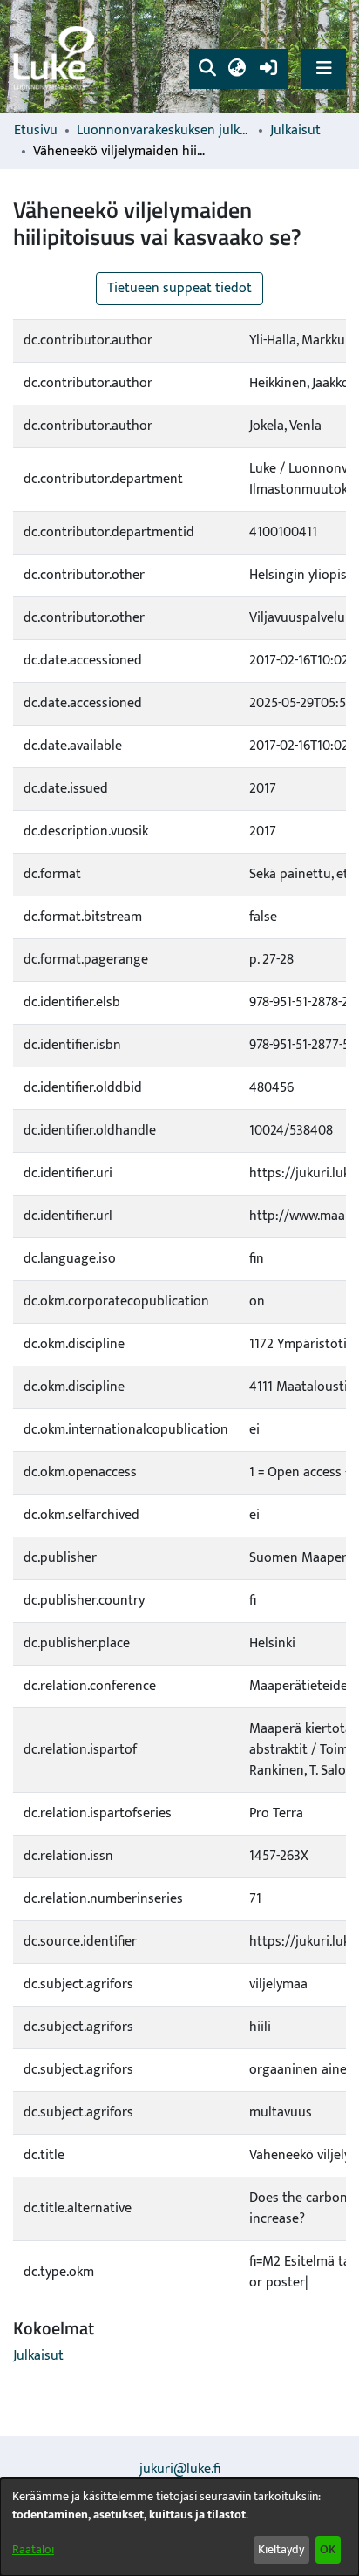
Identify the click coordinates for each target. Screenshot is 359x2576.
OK (328, 2549)
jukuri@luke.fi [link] (180, 2469)
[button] (207, 69)
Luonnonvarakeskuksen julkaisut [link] (164, 131)
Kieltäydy (281, 2549)
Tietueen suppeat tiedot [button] (179, 288)
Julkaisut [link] (295, 131)
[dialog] (179, 2527)
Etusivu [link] (36, 131)
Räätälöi (33, 2549)
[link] (57, 57)
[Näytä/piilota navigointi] (324, 68)
